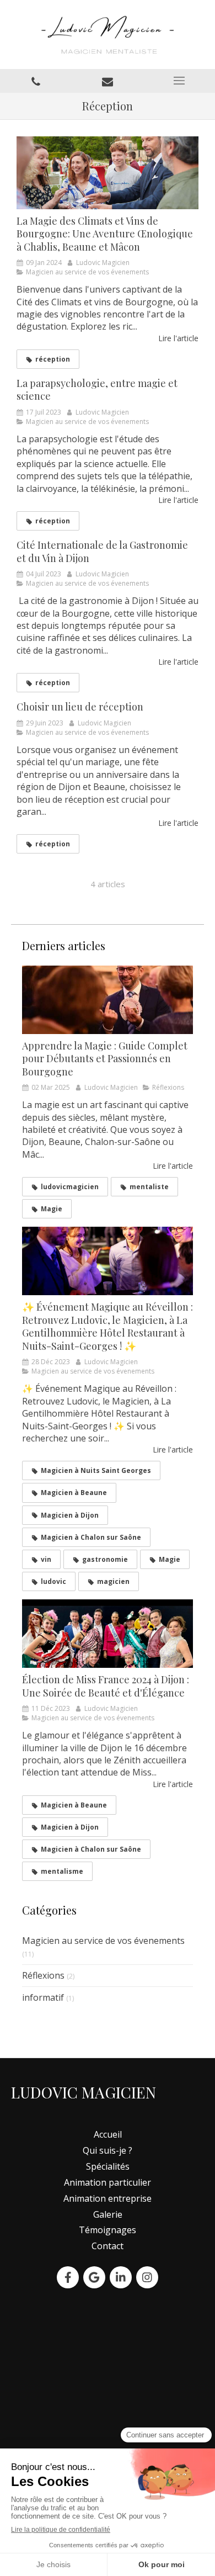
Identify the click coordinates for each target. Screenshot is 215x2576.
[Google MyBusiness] (94, 2277)
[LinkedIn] (121, 2277)
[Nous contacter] (108, 81)
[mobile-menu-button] (179, 81)
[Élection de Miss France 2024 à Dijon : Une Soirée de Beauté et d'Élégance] (108, 1634)
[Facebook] (68, 2277)
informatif (43, 1997)
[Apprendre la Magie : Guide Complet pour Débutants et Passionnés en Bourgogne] (108, 1000)
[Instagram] (147, 2277)
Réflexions (43, 1975)
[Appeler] (36, 81)
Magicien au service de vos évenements (103, 1941)
